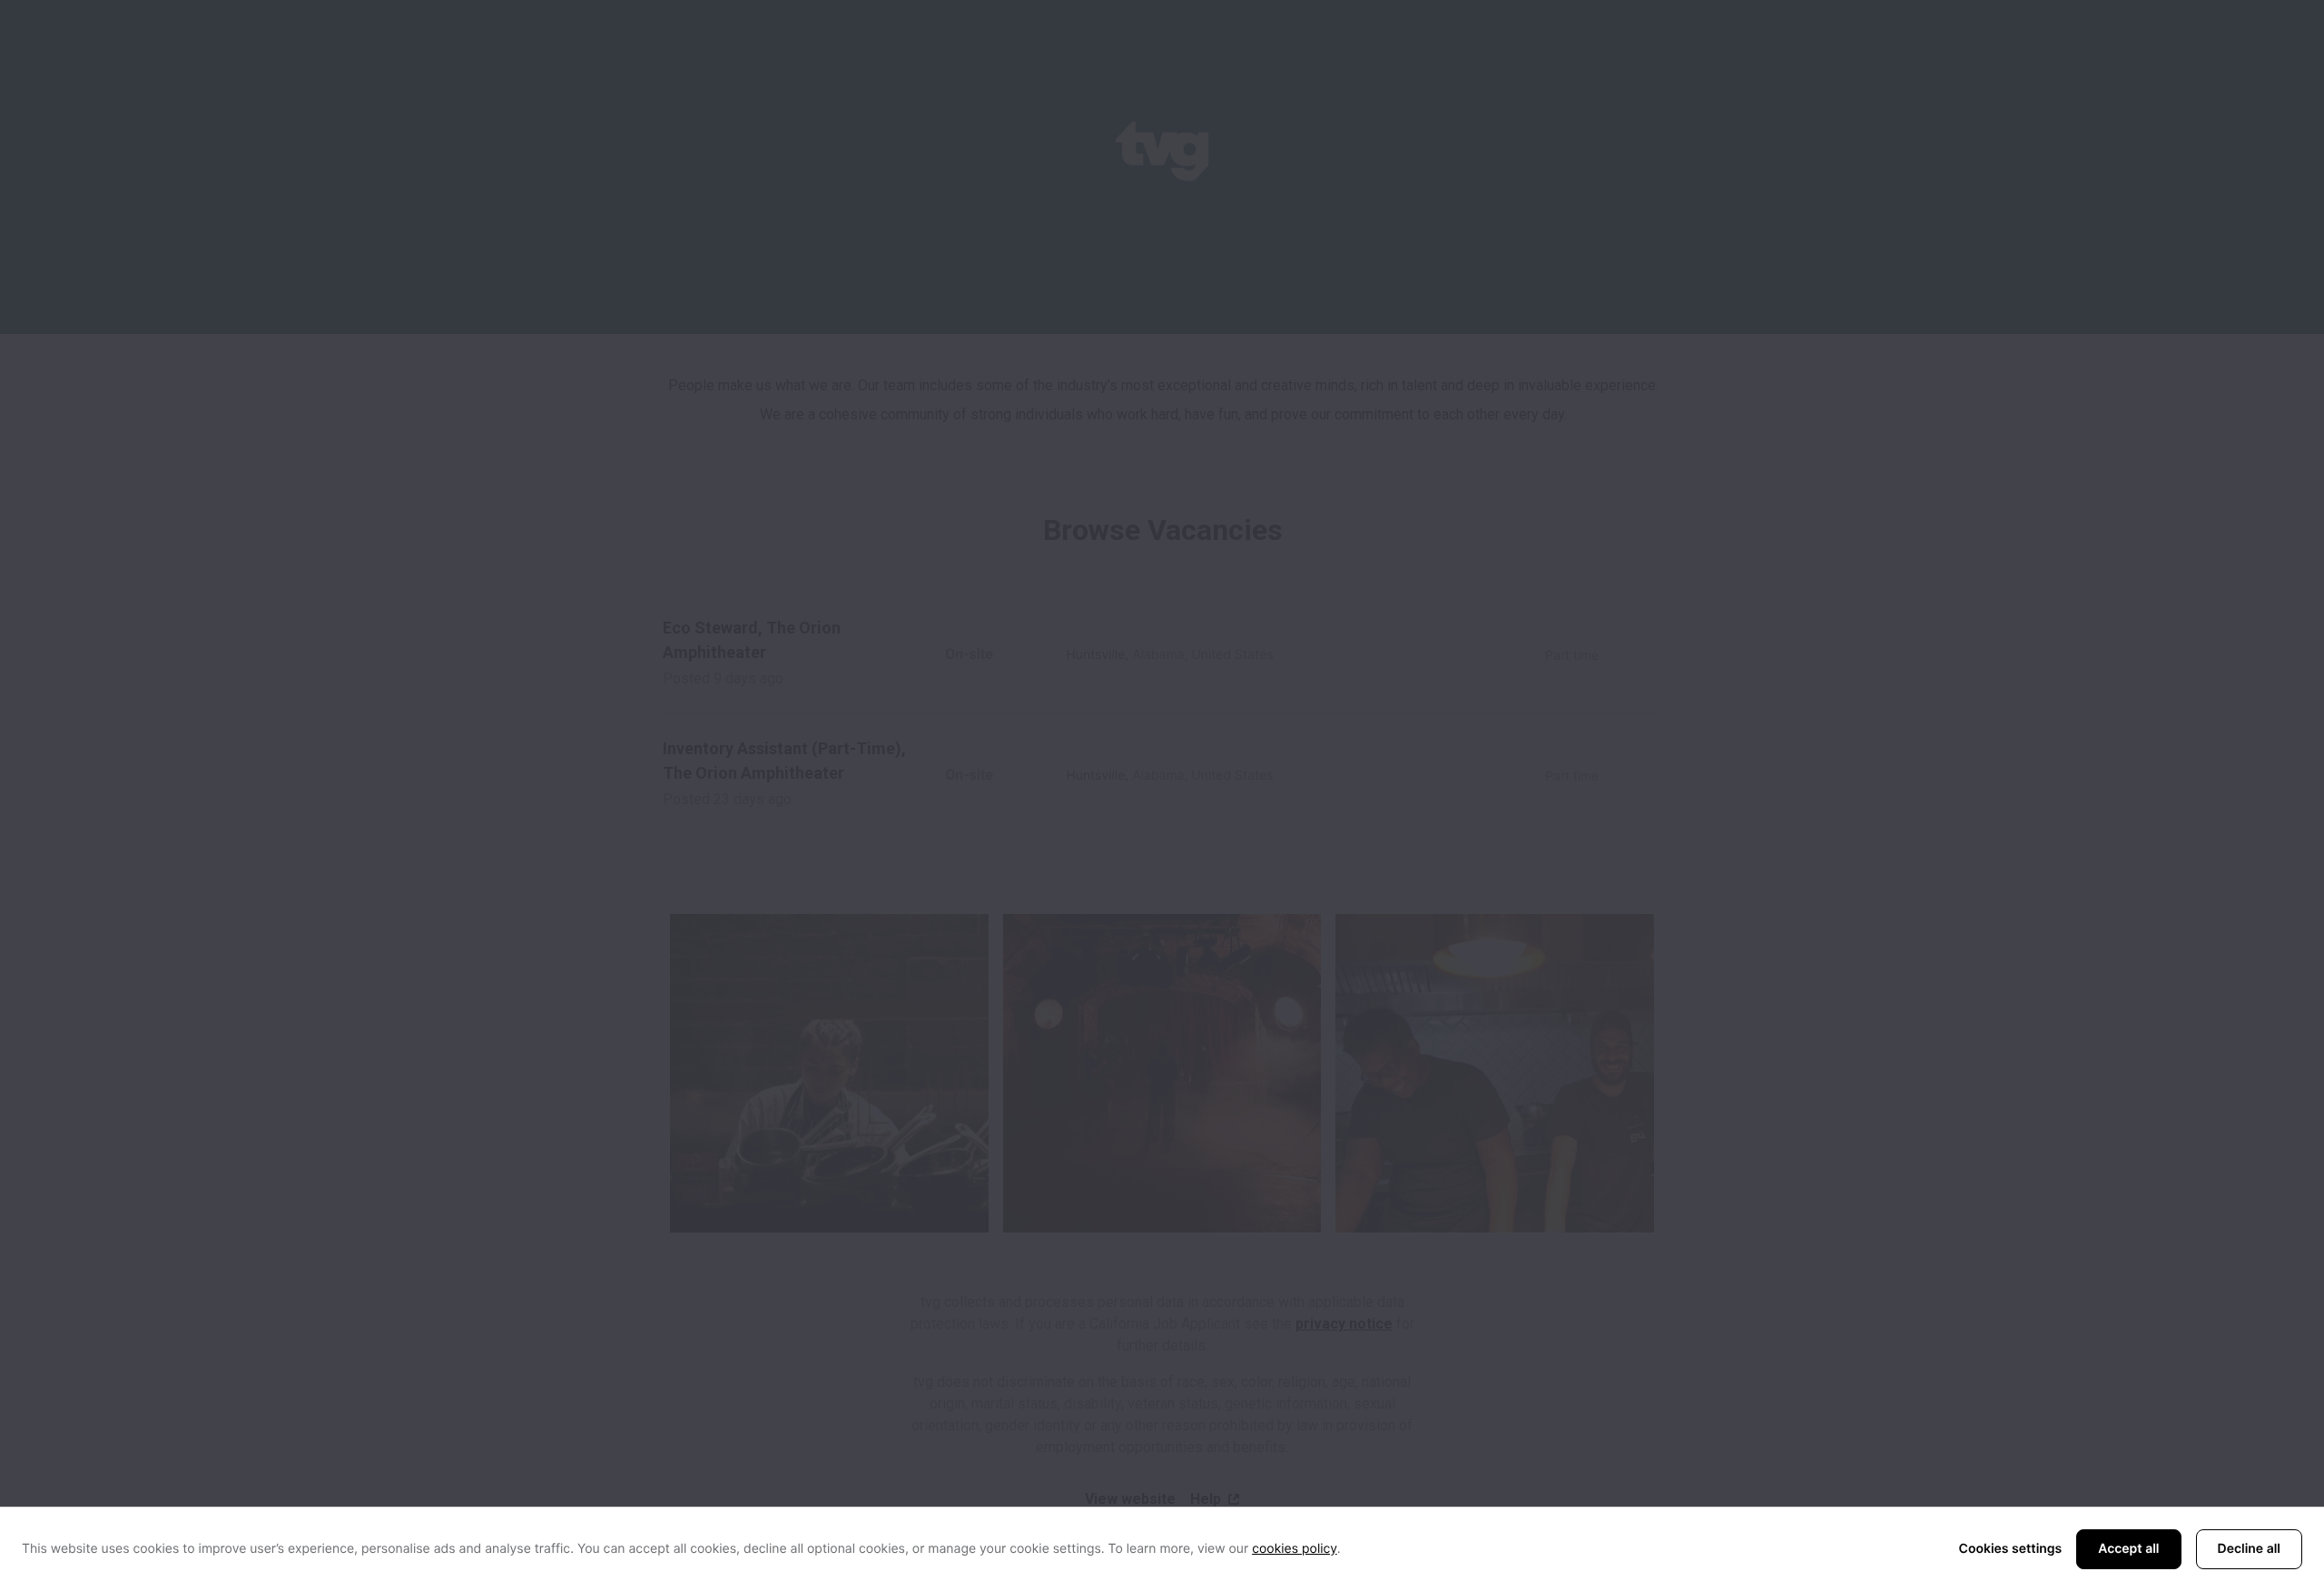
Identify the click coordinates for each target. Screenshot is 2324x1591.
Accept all (2128, 1549)
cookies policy (1295, 1549)
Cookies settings (2011, 1549)
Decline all (2249, 1549)
